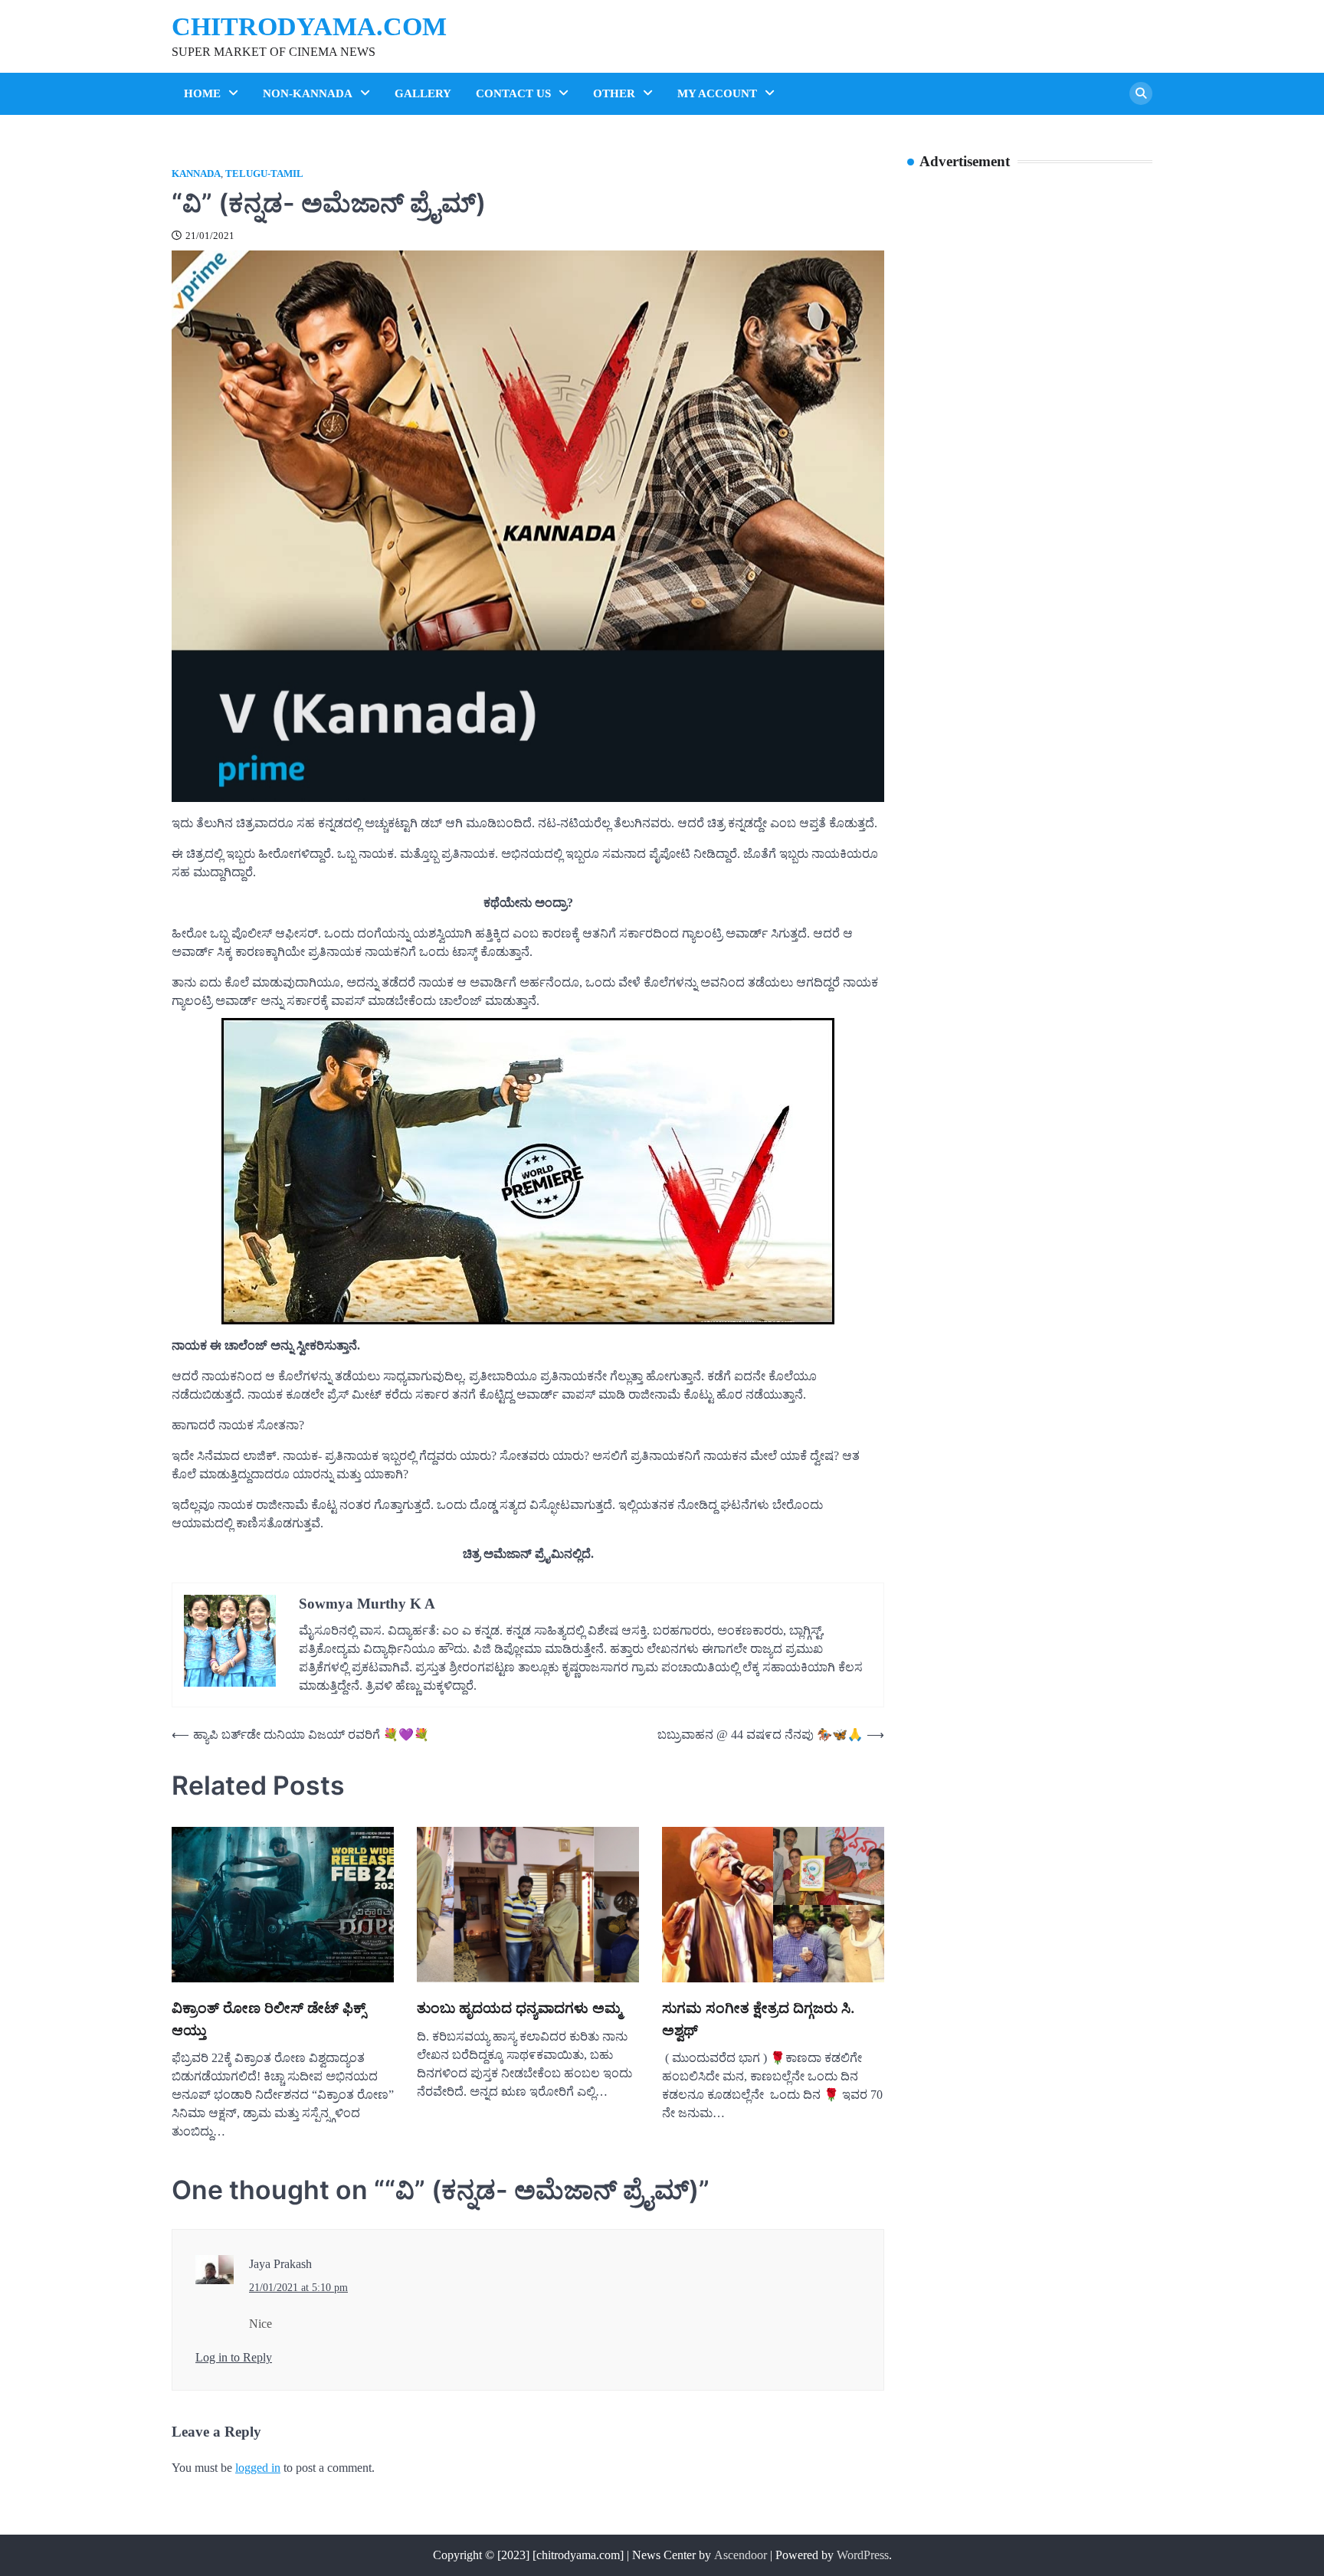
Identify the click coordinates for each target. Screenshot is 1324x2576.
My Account (717, 93)
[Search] (1141, 93)
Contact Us (513, 93)
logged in (258, 2468)
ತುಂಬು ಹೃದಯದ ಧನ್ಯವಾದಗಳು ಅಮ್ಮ (519, 2008)
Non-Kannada (308, 93)
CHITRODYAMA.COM (309, 26)
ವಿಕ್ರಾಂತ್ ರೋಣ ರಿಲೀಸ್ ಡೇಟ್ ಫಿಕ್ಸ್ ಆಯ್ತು (269, 2019)
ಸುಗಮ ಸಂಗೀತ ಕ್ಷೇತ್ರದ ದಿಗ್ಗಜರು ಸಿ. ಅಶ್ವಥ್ (759, 2019)
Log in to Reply (234, 2357)
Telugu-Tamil (264, 174)
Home (202, 93)
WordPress (863, 2555)
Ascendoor (741, 2555)
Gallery (423, 93)
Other (614, 93)
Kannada (196, 174)
